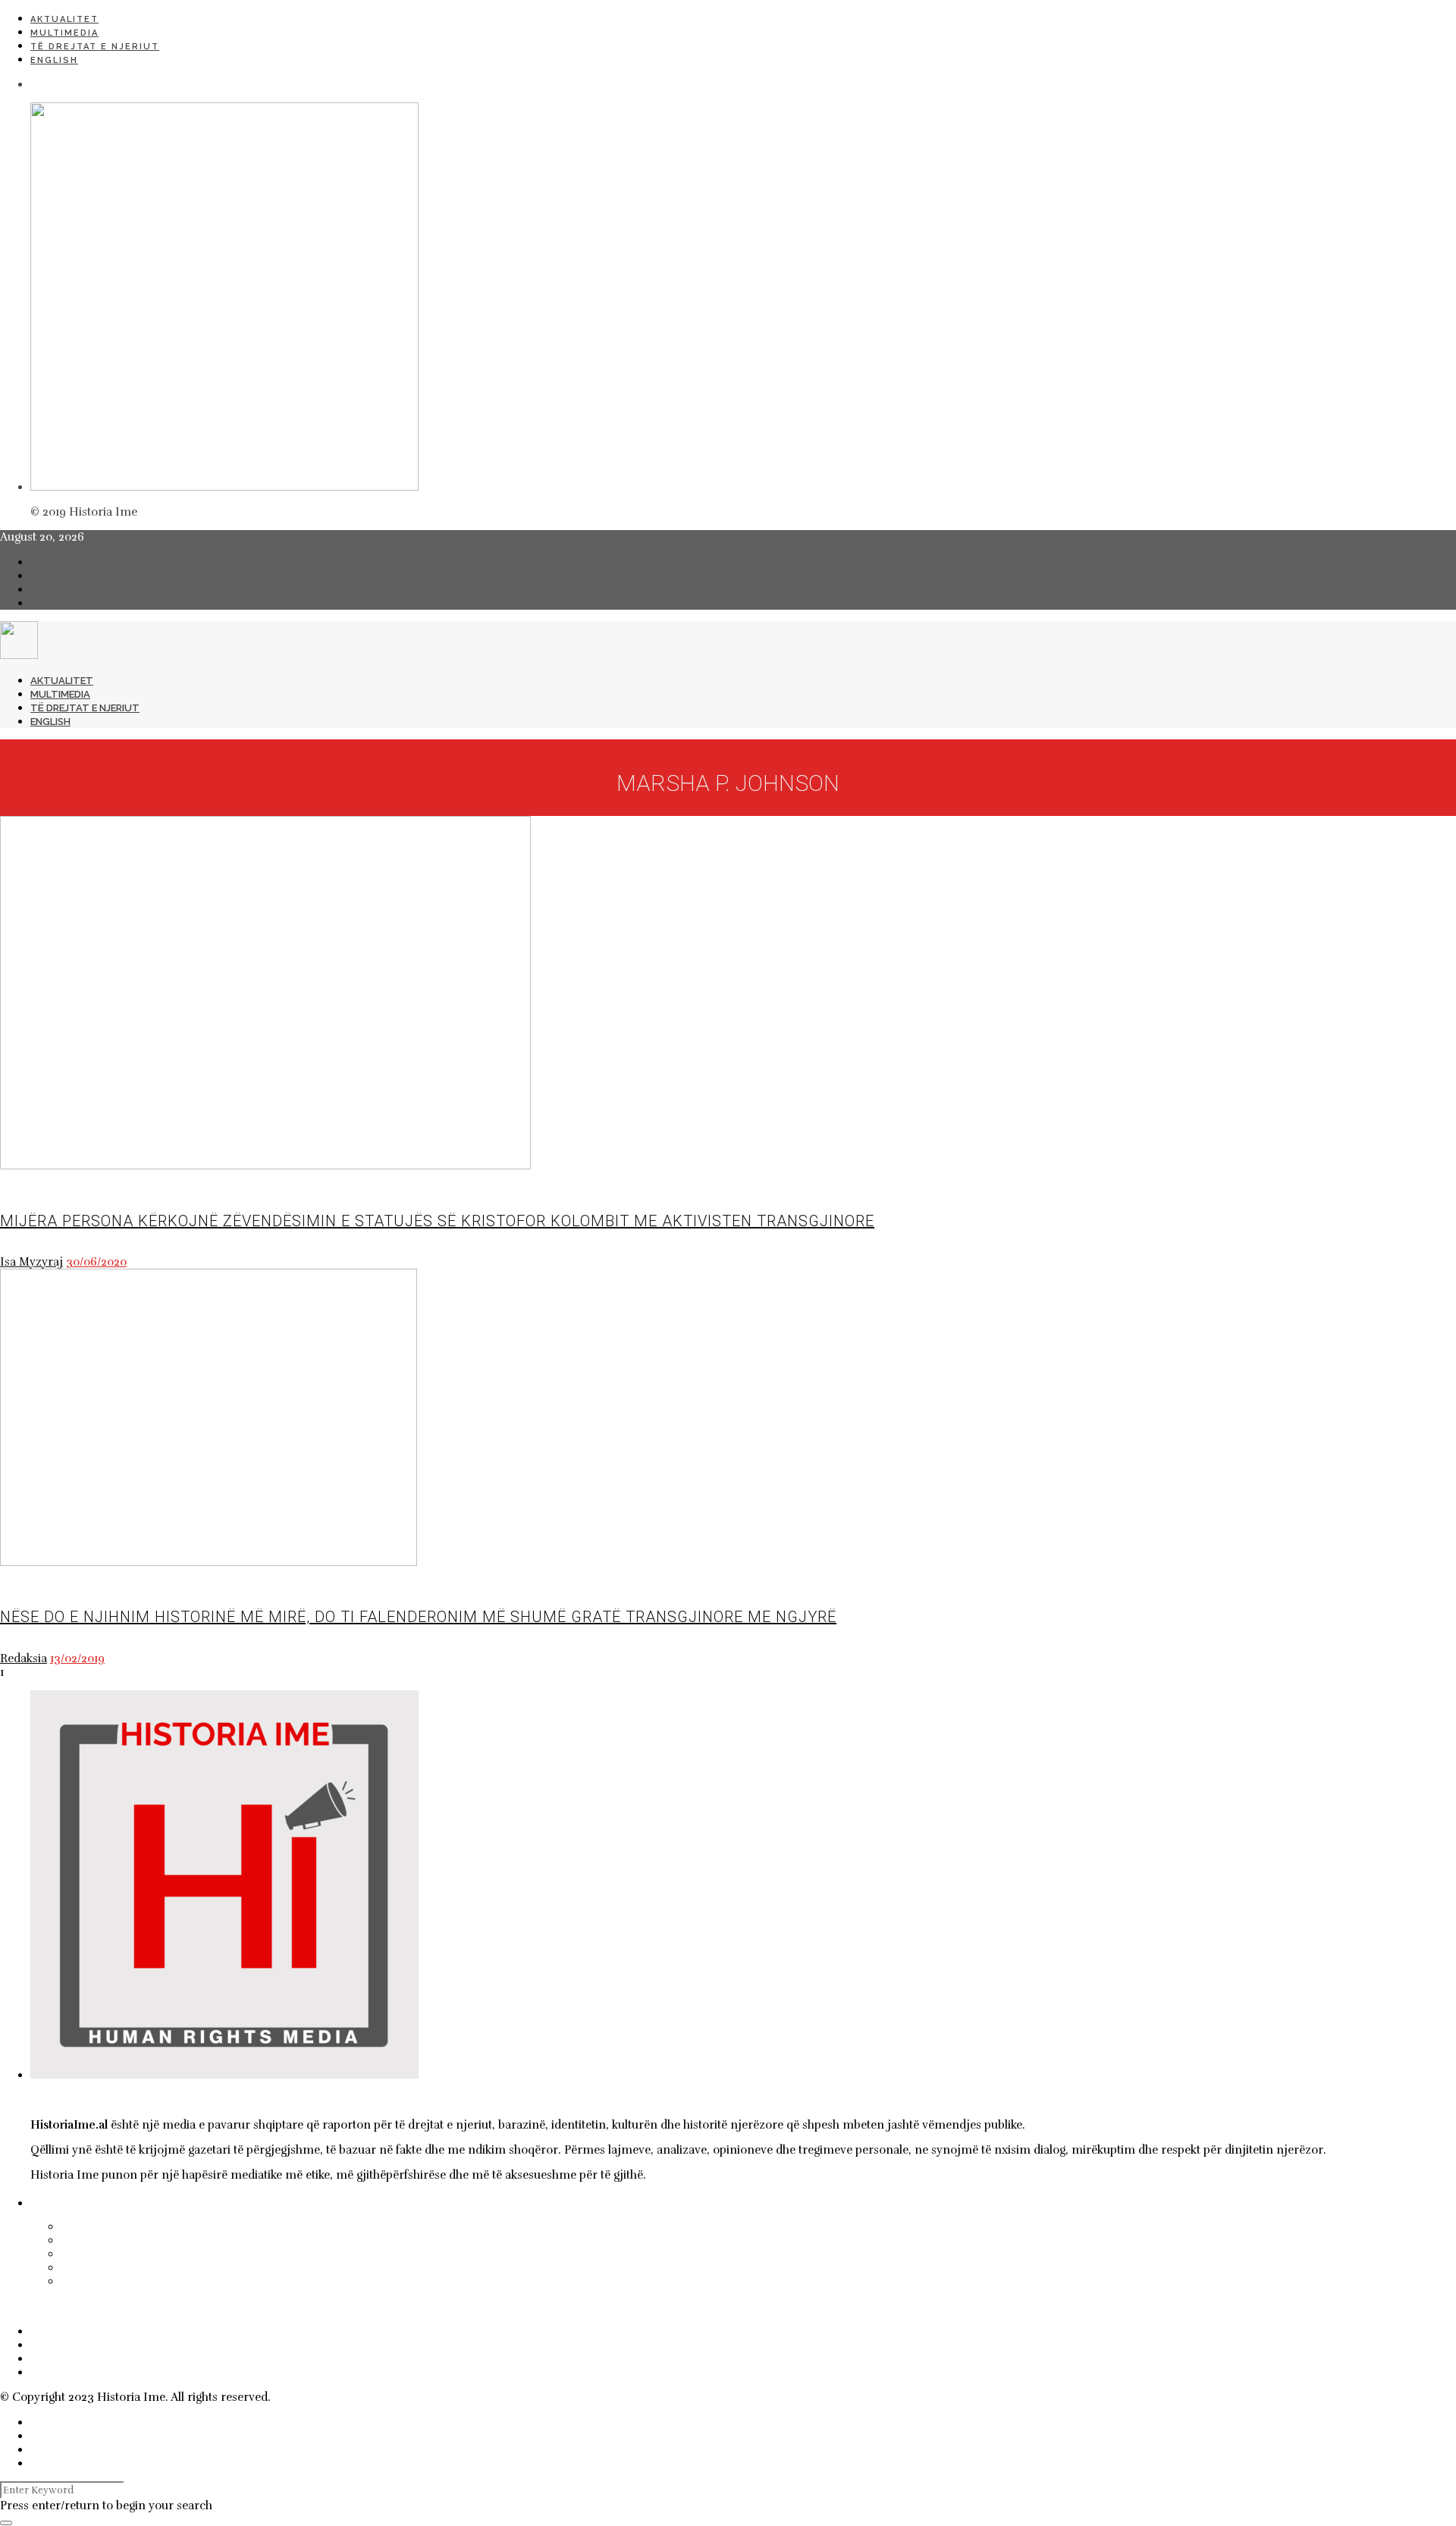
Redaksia (24, 1658)
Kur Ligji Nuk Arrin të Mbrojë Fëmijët (182, 2226)
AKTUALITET (64, 19)
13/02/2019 (77, 1658)
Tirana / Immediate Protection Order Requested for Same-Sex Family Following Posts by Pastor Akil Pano (406, 2240)
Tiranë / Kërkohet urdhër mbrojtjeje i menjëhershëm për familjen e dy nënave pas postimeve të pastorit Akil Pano (436, 2254)
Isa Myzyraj (31, 1262)
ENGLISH (54, 60)
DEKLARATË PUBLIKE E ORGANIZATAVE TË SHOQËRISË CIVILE (233, 2267)
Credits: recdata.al (322, 2397)
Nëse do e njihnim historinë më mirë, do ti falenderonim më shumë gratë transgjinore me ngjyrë (418, 1617)
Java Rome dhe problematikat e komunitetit (202, 2281)
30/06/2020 (96, 1262)
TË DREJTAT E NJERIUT (95, 47)
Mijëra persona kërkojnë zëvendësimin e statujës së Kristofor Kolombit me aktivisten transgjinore (437, 1221)
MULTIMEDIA (64, 33)
